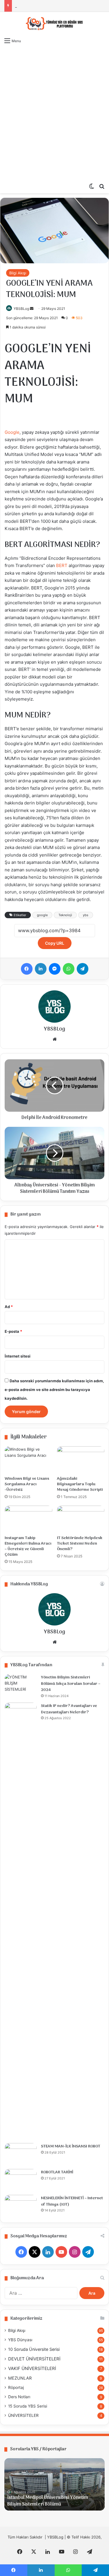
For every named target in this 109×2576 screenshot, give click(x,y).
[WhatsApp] (69, 969)
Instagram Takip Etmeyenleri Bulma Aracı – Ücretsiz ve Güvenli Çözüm (28, 1546)
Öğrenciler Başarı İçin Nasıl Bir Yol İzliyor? (52, 6)
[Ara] (102, 186)
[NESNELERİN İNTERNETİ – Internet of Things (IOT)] (21, 2206)
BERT (62, 565)
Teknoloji (65, 915)
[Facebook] (27, 969)
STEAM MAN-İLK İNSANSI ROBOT (71, 2146)
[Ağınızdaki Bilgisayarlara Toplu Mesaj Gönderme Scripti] (81, 1460)
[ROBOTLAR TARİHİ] (21, 2180)
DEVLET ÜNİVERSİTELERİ (34, 2359)
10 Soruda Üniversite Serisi (34, 2349)
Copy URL (55, 943)
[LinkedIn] (41, 969)
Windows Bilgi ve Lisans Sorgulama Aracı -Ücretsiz (27, 1484)
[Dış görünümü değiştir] (92, 186)
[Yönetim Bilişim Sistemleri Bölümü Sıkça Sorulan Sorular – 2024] (21, 1685)
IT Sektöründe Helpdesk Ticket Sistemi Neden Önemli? (80, 1544)
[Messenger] (55, 969)
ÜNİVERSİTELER (23, 2415)
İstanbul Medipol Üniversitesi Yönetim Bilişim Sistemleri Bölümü (48, 2501)
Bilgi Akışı (18, 273)
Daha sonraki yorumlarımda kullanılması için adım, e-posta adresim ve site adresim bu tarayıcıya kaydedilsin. (54, 1390)
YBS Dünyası (20, 2340)
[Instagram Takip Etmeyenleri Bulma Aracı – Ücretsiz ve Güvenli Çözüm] (28, 1519)
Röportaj (16, 2387)
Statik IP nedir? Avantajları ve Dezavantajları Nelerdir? (69, 1709)
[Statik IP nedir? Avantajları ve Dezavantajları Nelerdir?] (21, 1921)
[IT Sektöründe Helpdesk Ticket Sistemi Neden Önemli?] (81, 1519)
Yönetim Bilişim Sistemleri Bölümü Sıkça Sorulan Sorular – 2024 (71, 1684)
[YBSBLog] (55, 23)
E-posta (13, 1331)
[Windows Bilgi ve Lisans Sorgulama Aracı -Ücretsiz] (28, 1460)
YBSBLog (21, 309)
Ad (9, 1307)
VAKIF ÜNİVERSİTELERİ (32, 2368)
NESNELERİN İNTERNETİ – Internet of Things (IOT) (72, 2201)
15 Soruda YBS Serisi (28, 2406)
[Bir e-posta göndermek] (32, 309)
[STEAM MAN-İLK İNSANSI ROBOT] (21, 2154)
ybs (86, 915)
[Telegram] (83, 969)
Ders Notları (19, 2397)
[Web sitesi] (55, 1039)
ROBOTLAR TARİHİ (57, 2172)
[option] (54, 2484)
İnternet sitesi (18, 1356)
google (42, 915)
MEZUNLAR (20, 2378)
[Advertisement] (54, 105)
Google (12, 432)
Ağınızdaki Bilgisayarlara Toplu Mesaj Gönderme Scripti (80, 1484)
